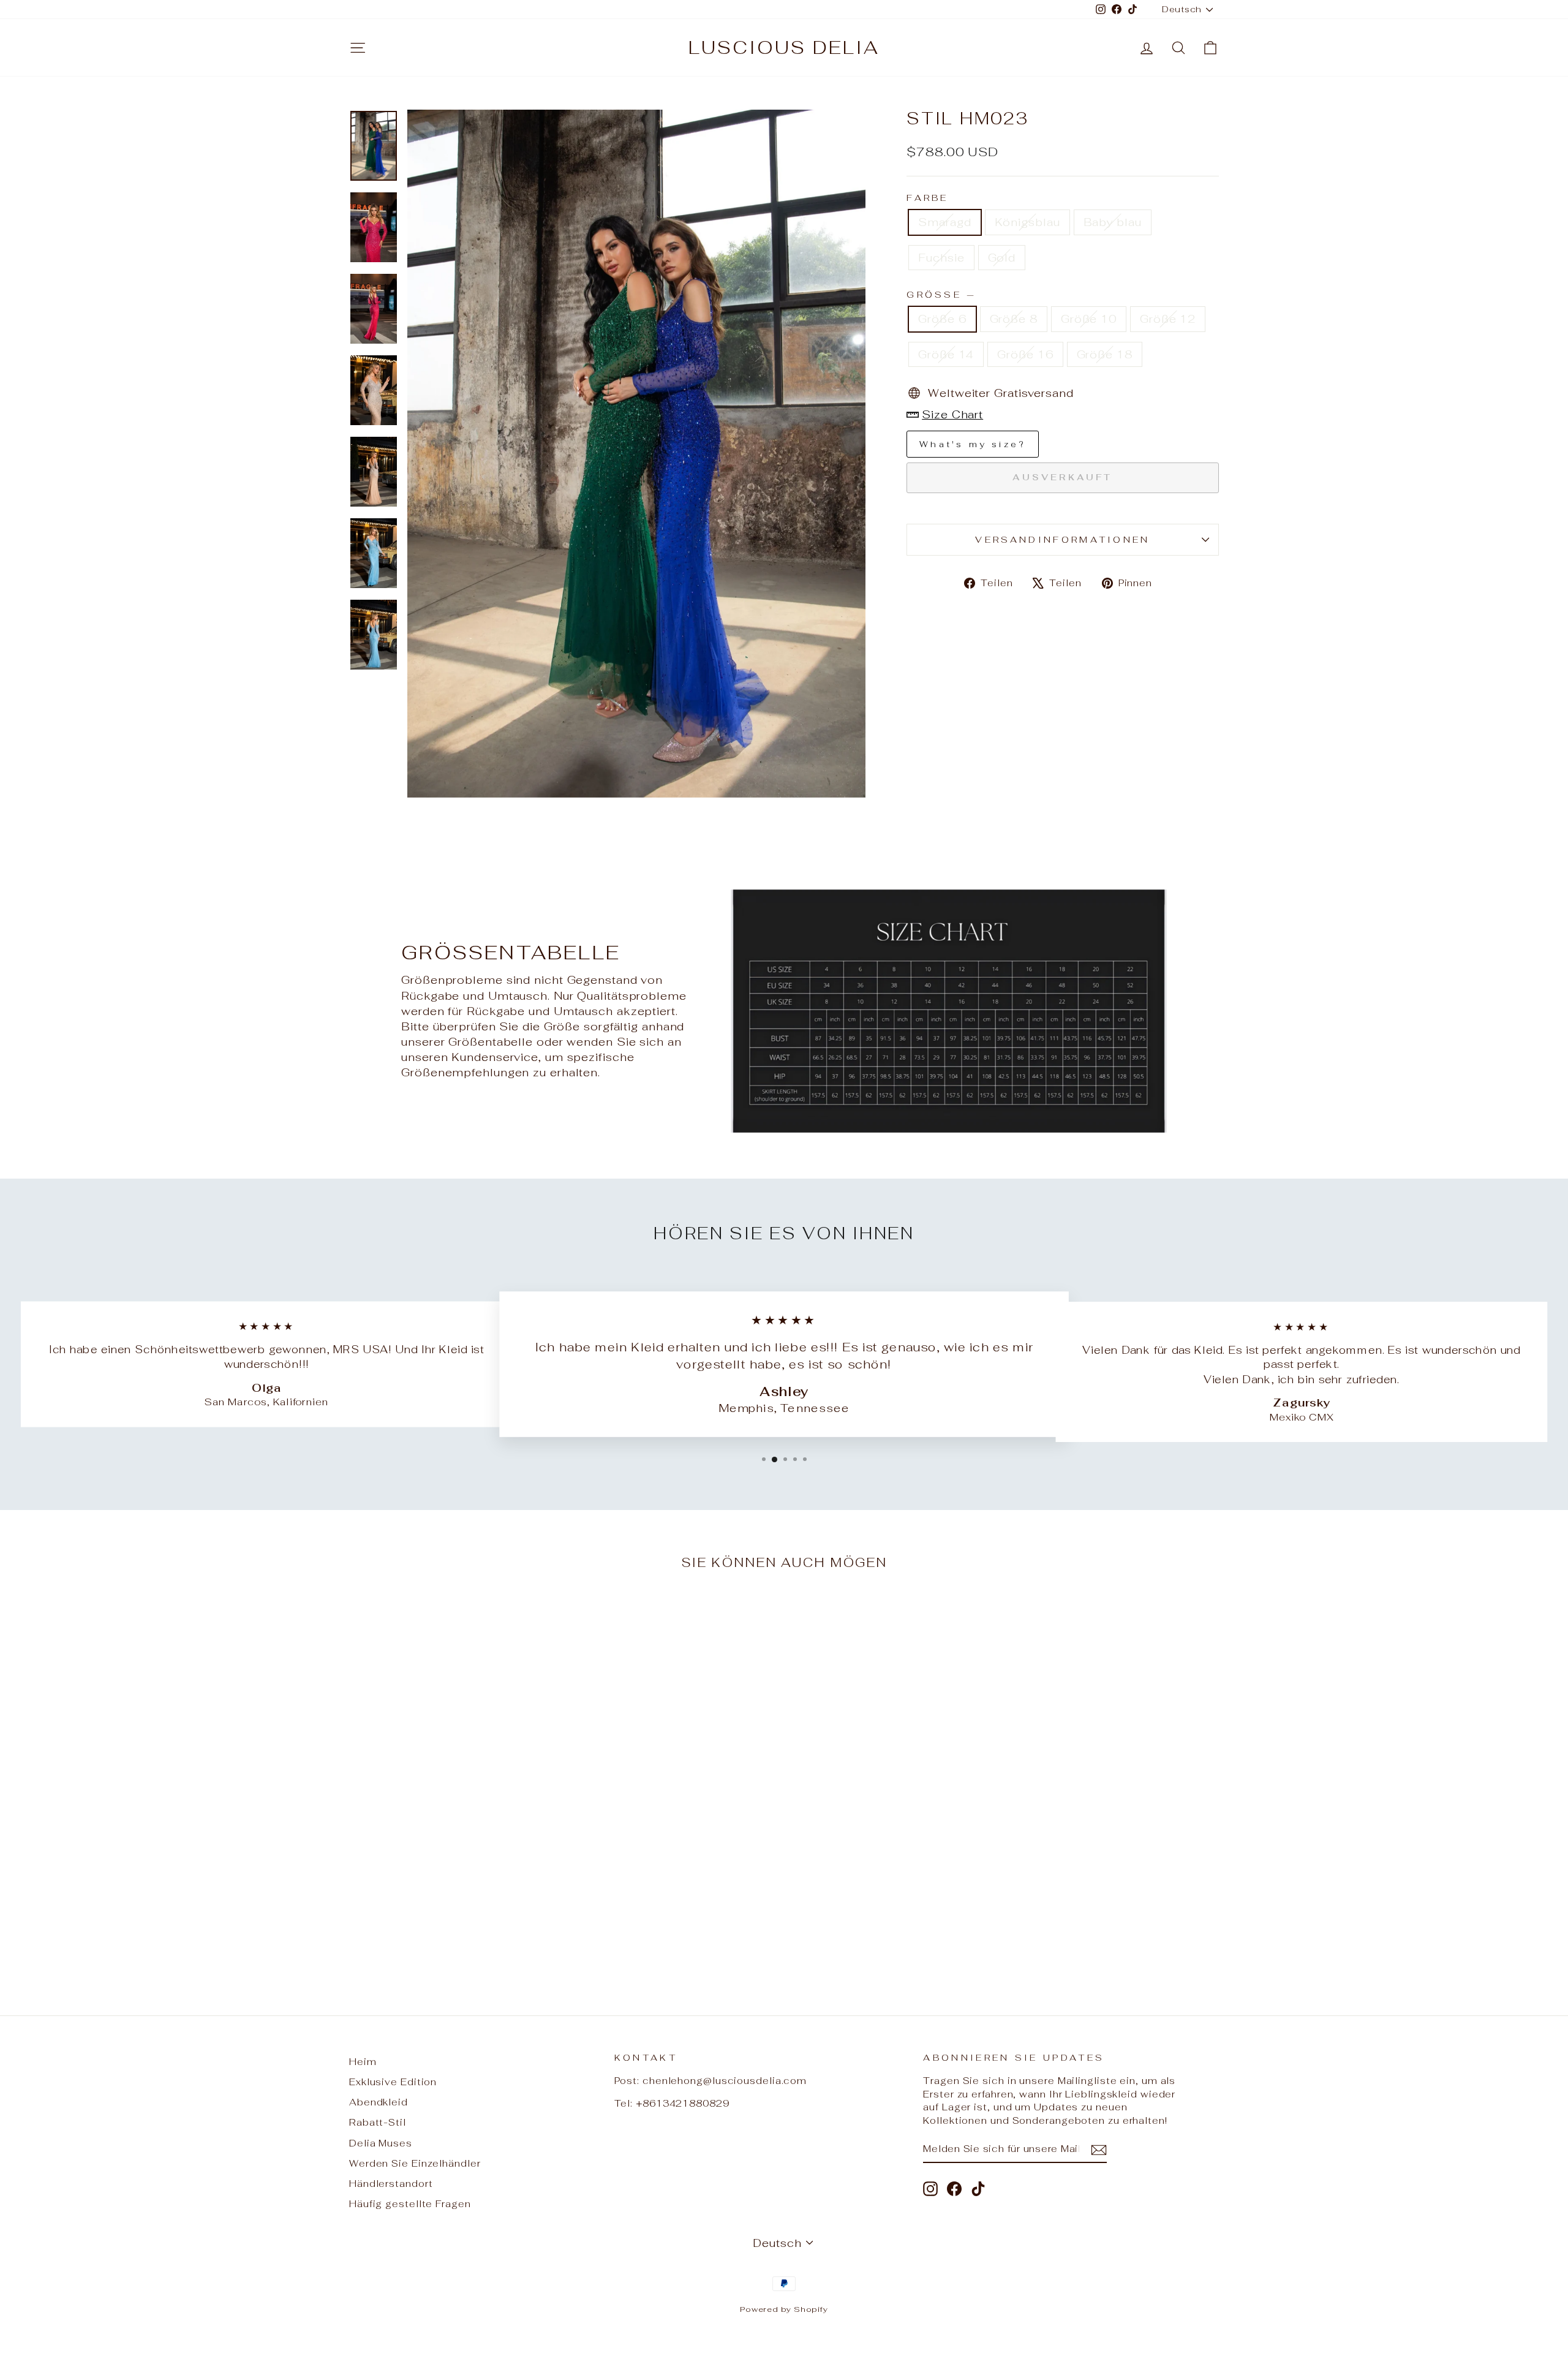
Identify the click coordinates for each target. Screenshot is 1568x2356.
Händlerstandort (391, 2184)
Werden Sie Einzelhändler (415, 2163)
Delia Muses (381, 2143)
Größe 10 (1089, 319)
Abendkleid (379, 2102)
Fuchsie (941, 258)
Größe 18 (1105, 354)
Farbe (928, 198)
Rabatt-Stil (378, 2122)
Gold (1002, 258)
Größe (940, 294)
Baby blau (1113, 222)
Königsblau (1027, 222)
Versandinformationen (1062, 539)
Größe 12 (1168, 319)
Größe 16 (1025, 354)
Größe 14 (946, 354)
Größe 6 (942, 319)
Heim (363, 2062)
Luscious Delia (784, 47)
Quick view (453, 1897)
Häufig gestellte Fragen (410, 2204)
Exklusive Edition (393, 2082)
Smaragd (944, 222)
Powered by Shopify (784, 2309)
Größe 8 (1014, 319)
